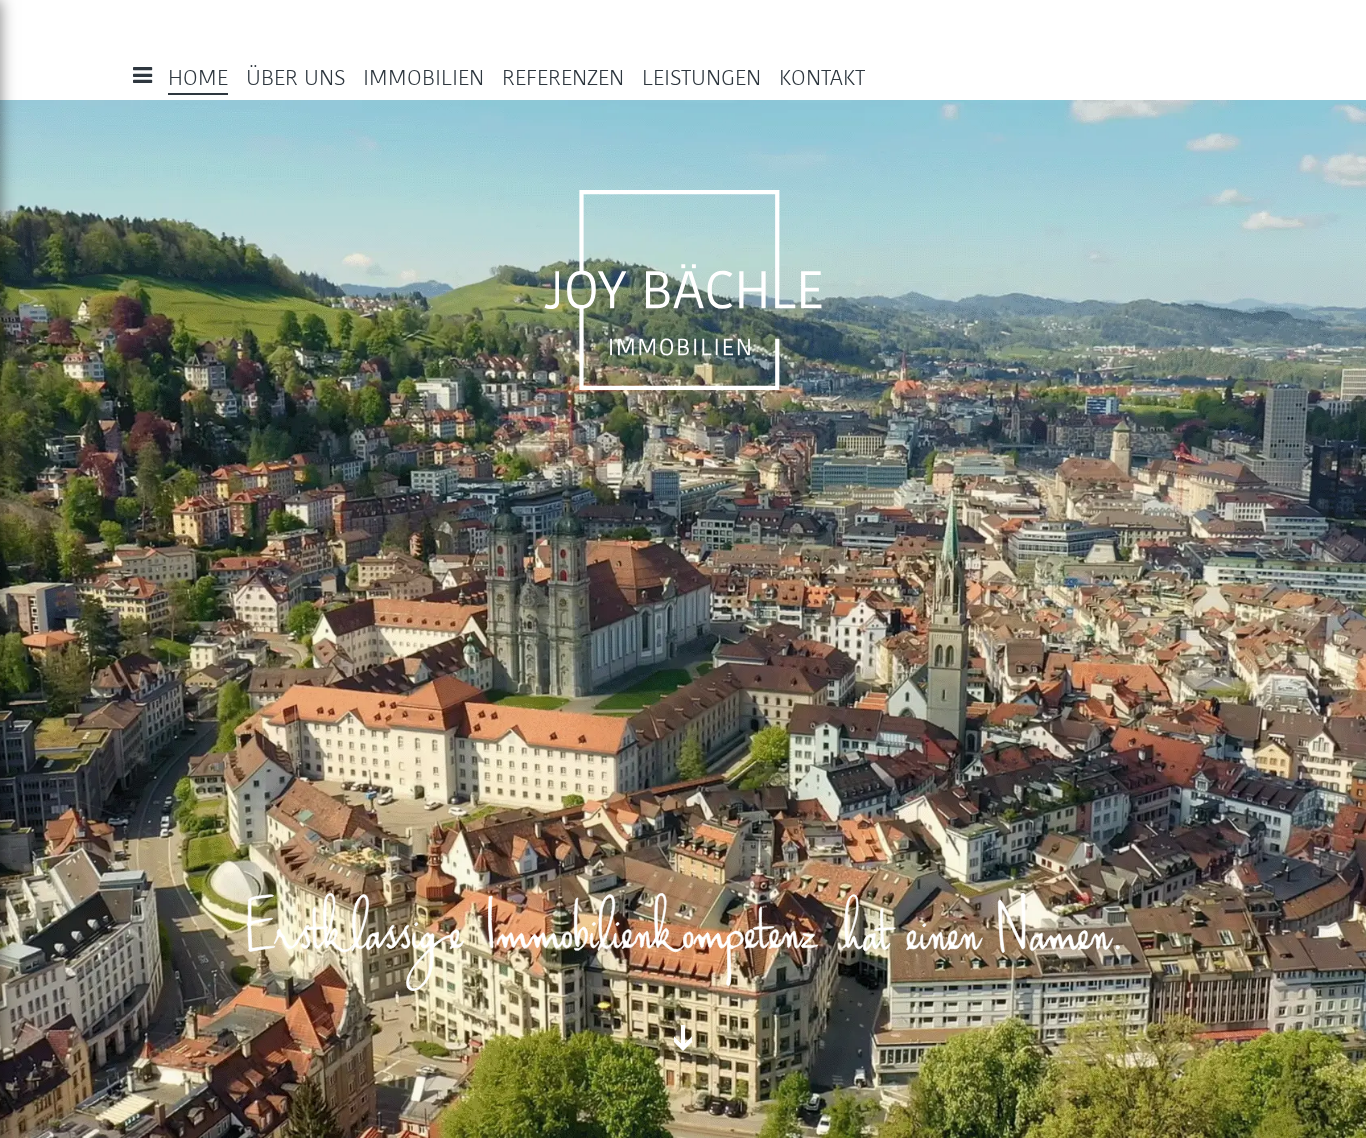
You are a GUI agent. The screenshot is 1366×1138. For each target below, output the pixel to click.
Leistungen (701, 78)
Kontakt (822, 78)
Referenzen (563, 78)
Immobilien (423, 78)
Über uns (295, 78)
